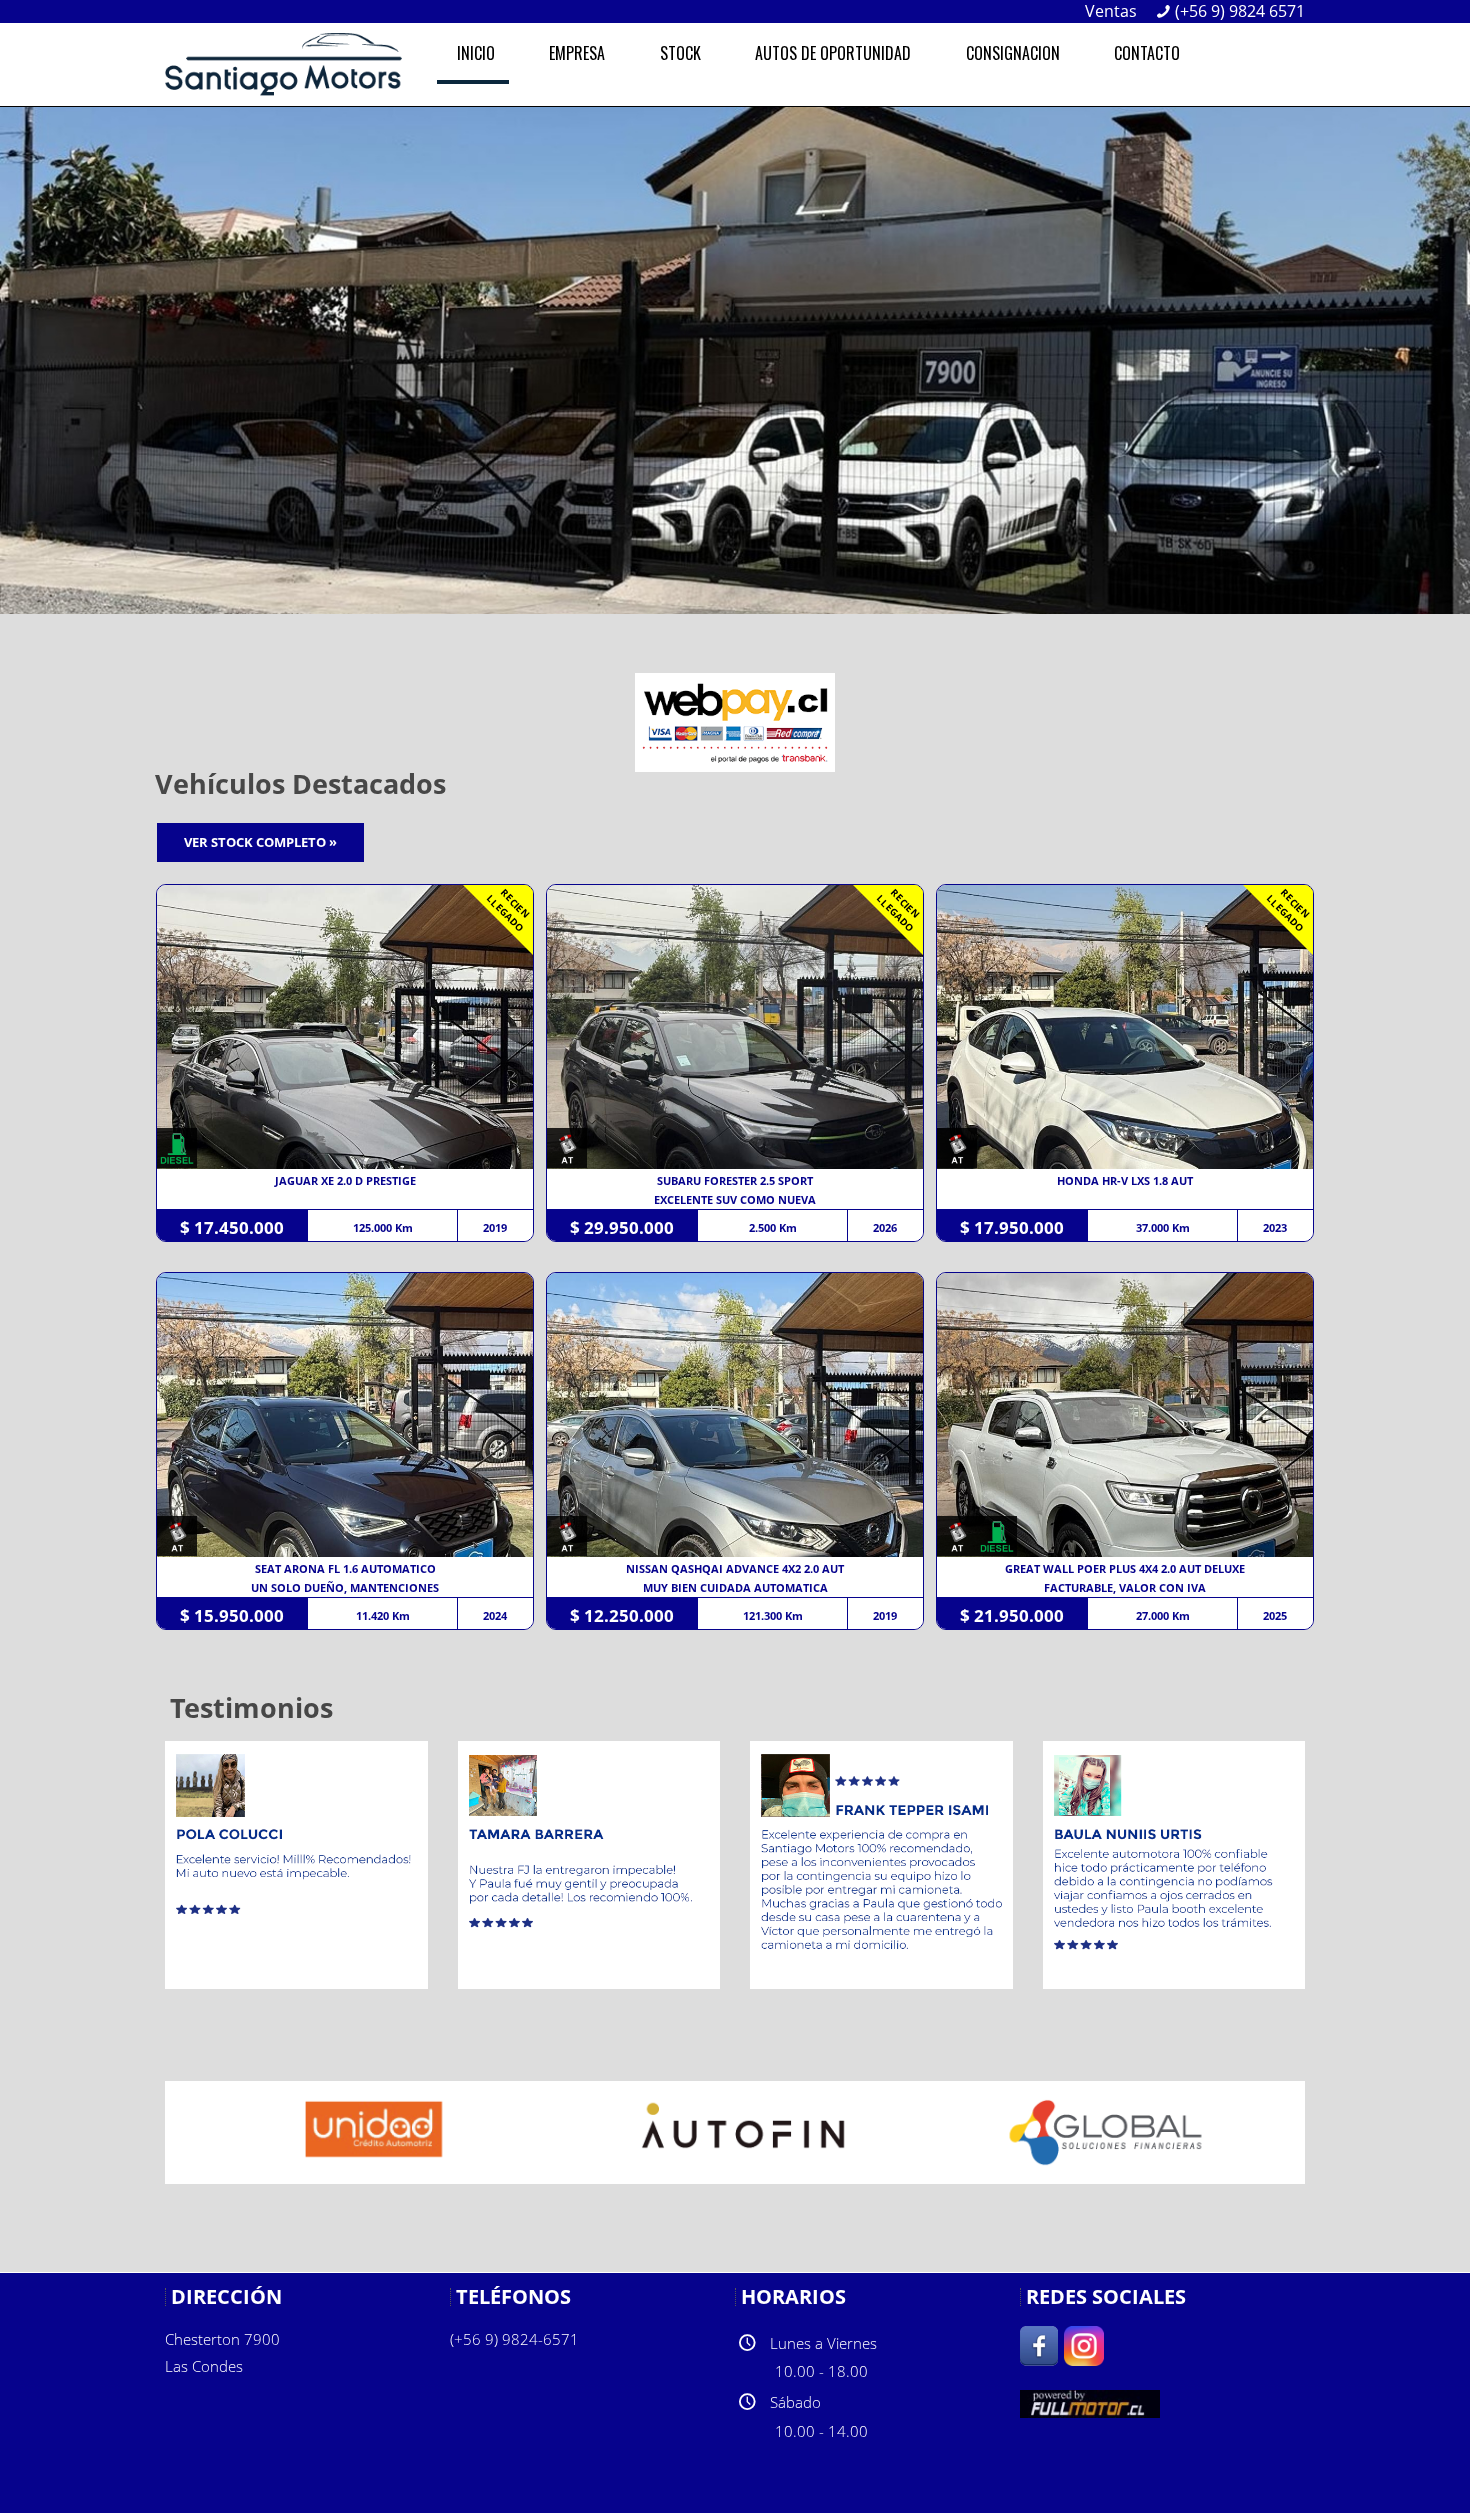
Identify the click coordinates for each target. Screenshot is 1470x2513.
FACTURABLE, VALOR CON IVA (1125, 1587)
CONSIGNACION (1013, 53)
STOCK (680, 53)
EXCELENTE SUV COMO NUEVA (735, 1199)
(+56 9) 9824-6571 (514, 2339)
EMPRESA (577, 53)
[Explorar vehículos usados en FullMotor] (1090, 2401)
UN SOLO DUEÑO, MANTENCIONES (345, 1587)
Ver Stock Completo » (260, 842)
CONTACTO (1147, 53)
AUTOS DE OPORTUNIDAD (833, 53)
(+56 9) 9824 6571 (1240, 11)
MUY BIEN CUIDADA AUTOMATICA (735, 1587)
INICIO (476, 53)
